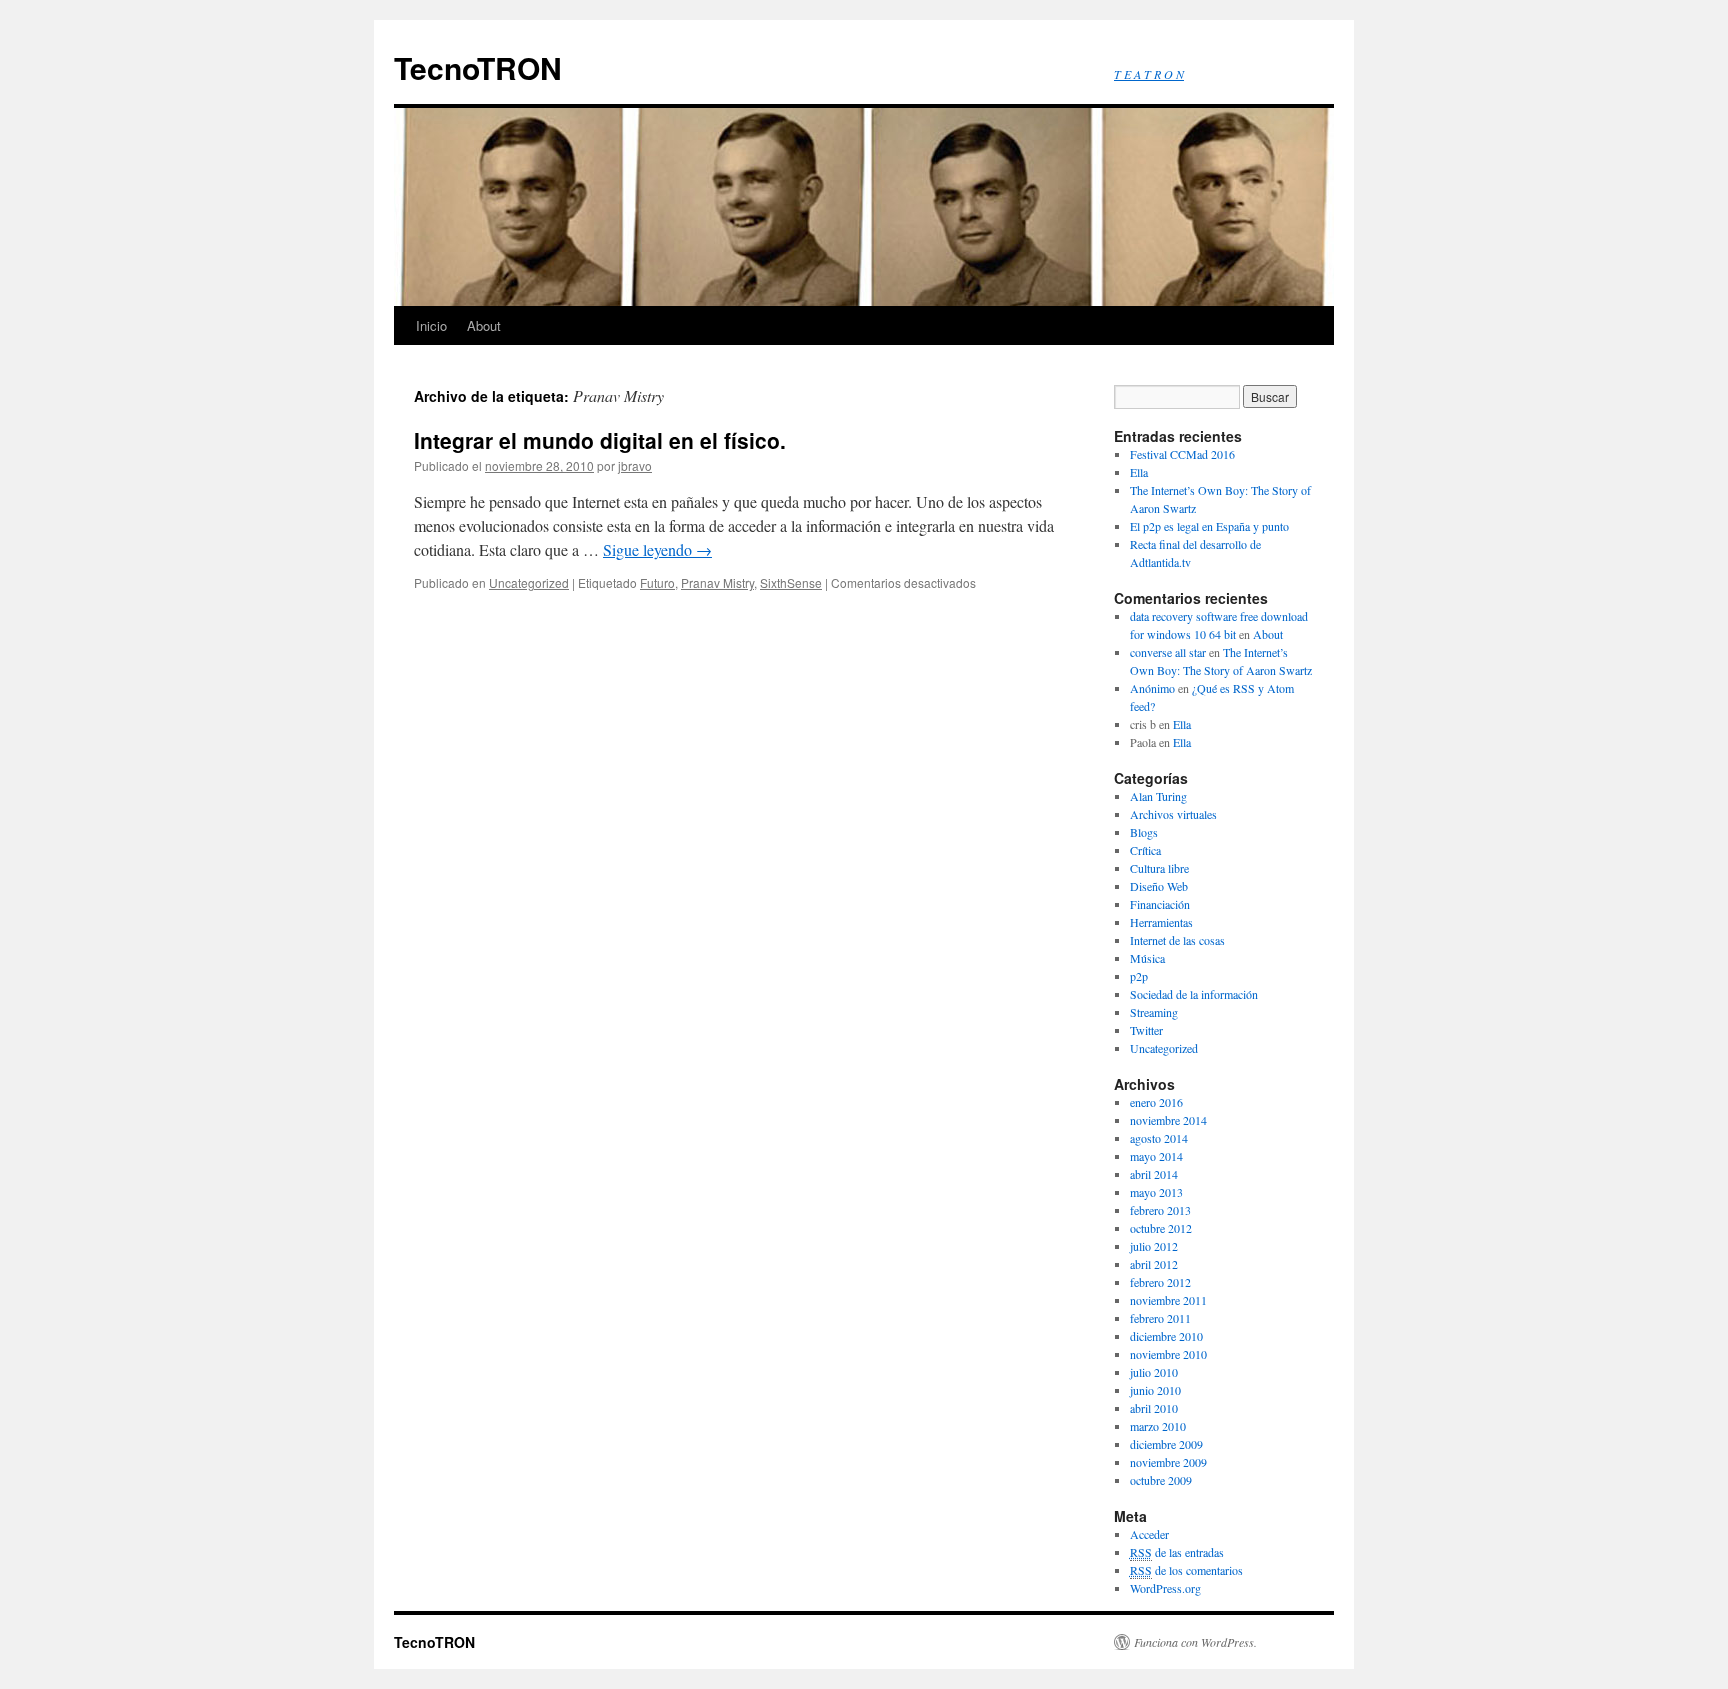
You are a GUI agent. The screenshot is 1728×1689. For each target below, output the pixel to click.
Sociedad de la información (1194, 994)
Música (1147, 958)
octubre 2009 (1161, 1480)
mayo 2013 (1156, 1192)
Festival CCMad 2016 (1182, 454)
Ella (1139, 472)
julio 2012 (1154, 1246)
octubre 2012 (1161, 1228)
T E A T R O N (1149, 74)
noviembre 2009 (1168, 1462)
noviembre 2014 (1168, 1120)
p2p (1139, 976)
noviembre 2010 (1168, 1354)
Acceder (1149, 1534)
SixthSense (791, 582)
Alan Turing (1158, 796)
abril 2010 (1154, 1408)
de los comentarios (1186, 1570)
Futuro (657, 582)
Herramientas (1161, 922)
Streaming (1154, 1012)
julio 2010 (1154, 1372)
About (484, 325)
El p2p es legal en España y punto (1209, 526)
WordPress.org (1165, 1588)
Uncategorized (529, 582)
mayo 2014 (1156, 1156)
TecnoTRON (478, 67)
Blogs (1144, 832)
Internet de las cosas (1177, 940)
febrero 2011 (1160, 1318)
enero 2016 (1156, 1102)
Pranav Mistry (717, 582)
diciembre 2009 (1166, 1444)
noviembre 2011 (1168, 1300)
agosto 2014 (1159, 1138)
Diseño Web (1159, 886)
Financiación (1160, 904)
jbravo (635, 465)
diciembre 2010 (1166, 1336)
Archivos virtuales (1173, 814)
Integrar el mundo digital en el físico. (600, 440)
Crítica (1145, 850)
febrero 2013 (1160, 1210)
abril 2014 (1154, 1174)
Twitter (1146, 1030)
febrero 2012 (1160, 1282)
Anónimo (1152, 688)
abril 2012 (1154, 1264)
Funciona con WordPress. (1195, 1642)
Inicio (431, 325)
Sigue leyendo (657, 549)
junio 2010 (1155, 1390)
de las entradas (1177, 1552)
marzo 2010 (1158, 1426)
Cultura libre (1159, 868)
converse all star (1168, 652)
